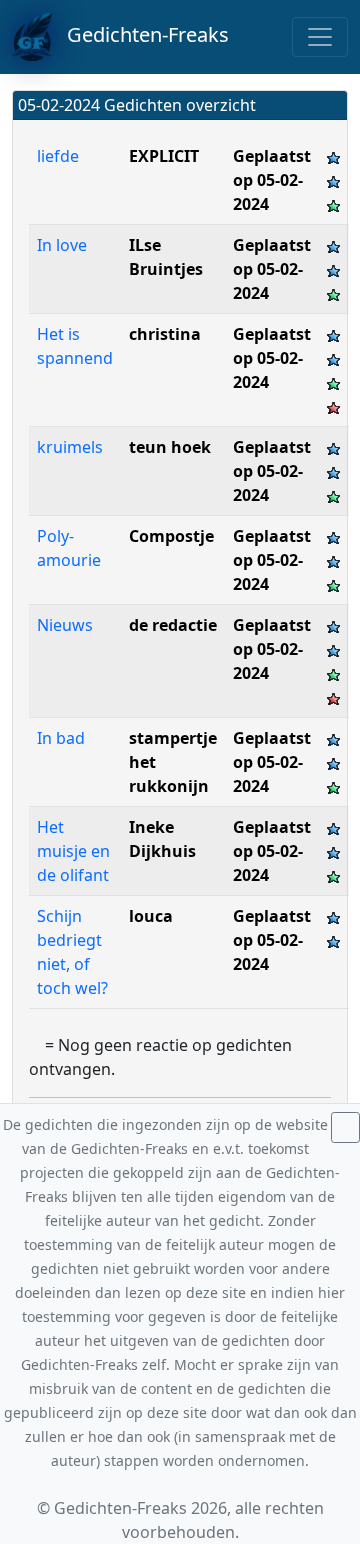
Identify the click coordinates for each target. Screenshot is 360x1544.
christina (165, 334)
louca (151, 916)
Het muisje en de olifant (73, 851)
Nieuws (65, 625)
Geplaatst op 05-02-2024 (272, 180)
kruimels (70, 447)
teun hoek (170, 447)
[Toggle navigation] (320, 37)
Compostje (171, 536)
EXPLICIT (164, 156)
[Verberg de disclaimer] (345, 1127)
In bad (61, 738)
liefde (58, 156)
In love (64, 245)
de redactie (173, 625)
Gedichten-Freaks (140, 34)
